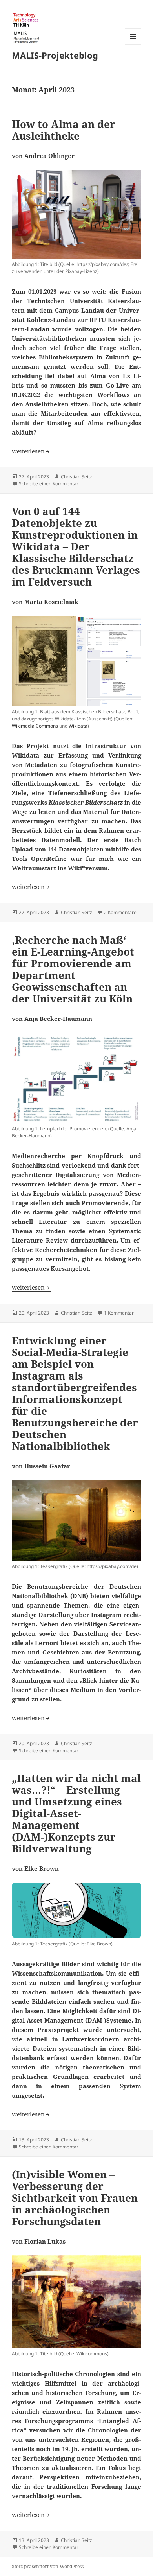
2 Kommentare (120, 912)
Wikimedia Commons (35, 726)
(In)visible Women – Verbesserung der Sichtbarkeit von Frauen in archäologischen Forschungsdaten (75, 2198)
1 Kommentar (119, 1313)
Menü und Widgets (133, 44)
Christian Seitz (76, 477)
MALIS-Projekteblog (55, 55)
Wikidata (78, 726)
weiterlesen (31, 451)
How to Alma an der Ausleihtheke (64, 130)
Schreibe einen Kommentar (49, 484)
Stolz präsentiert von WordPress (48, 2566)
